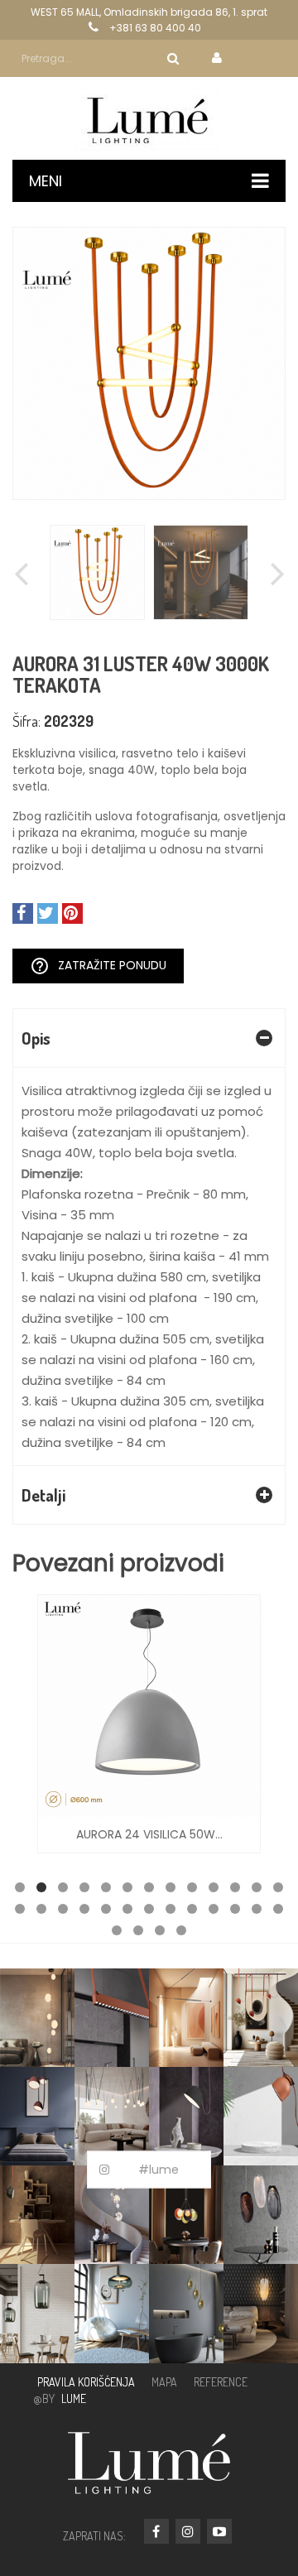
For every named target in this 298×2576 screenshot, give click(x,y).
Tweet (48, 913)
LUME (74, 2398)
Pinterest (72, 913)
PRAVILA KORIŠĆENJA (86, 2382)
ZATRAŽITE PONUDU (98, 966)
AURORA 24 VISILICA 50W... (149, 1834)
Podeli (23, 913)
